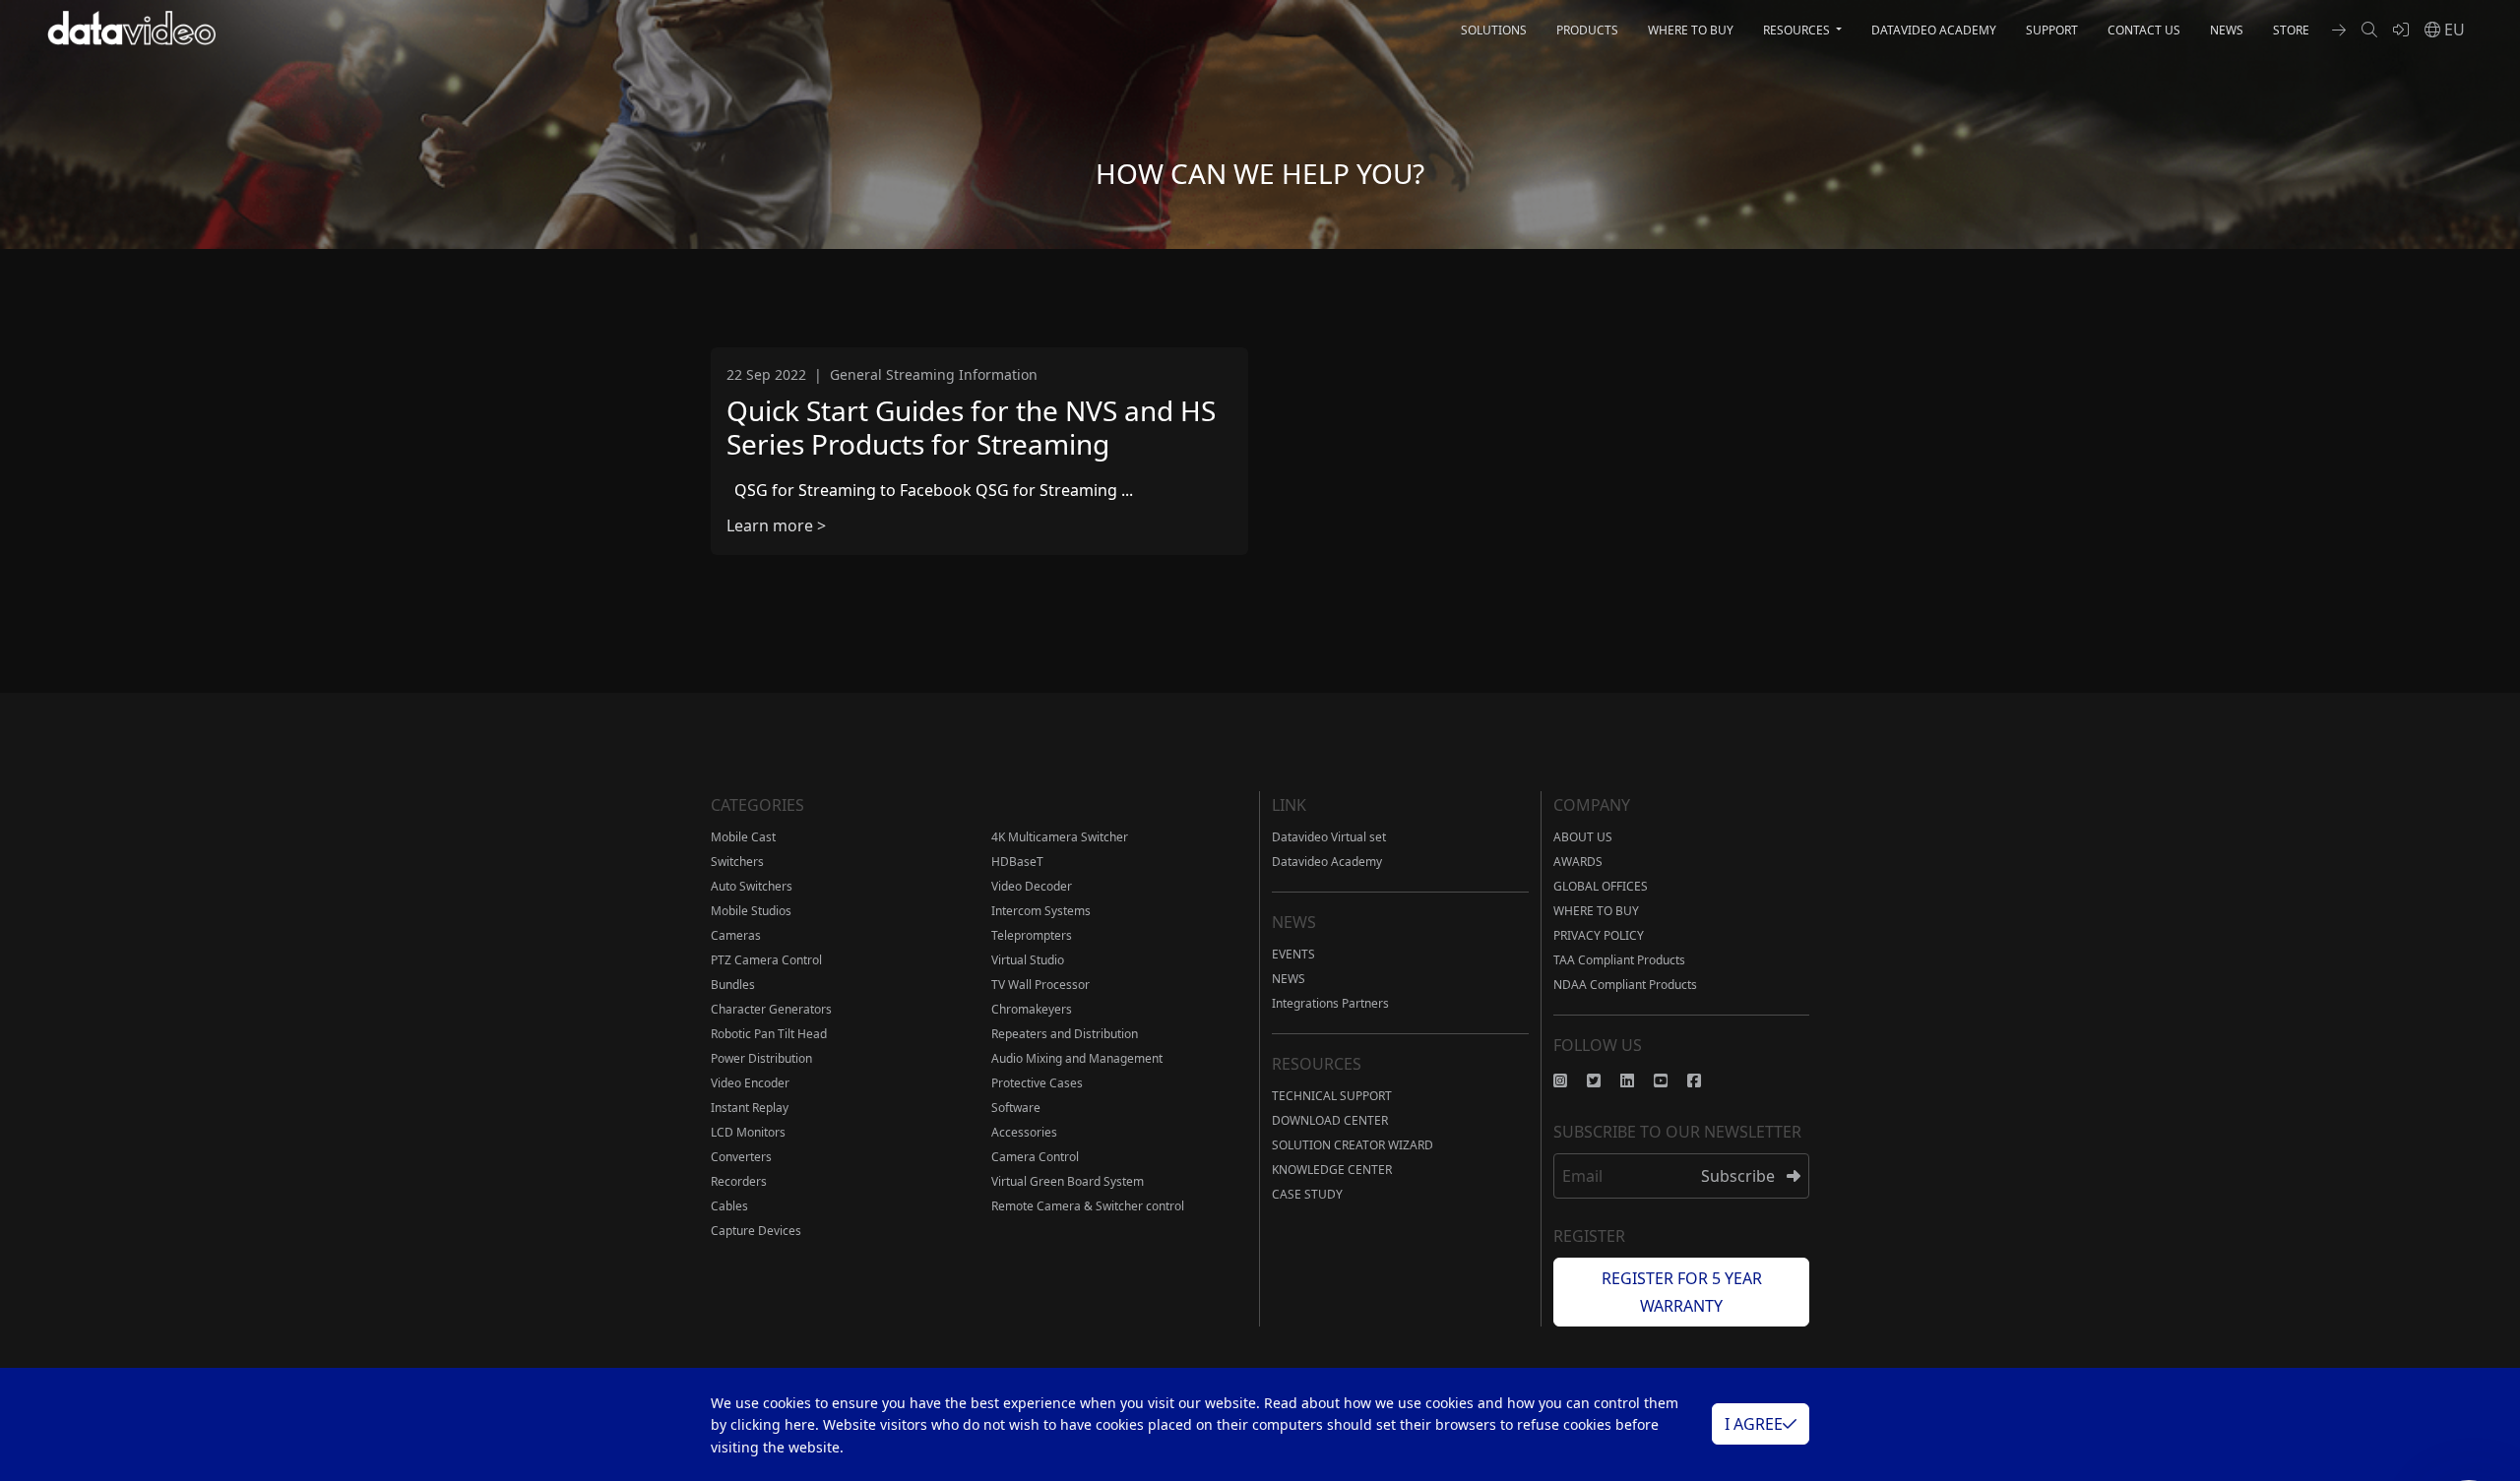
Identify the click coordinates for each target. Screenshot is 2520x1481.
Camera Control (1035, 1157)
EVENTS (1293, 954)
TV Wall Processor (1040, 985)
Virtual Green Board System (1068, 1181)
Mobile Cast (743, 837)
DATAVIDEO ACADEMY (1934, 30)
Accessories (1024, 1132)
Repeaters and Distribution (1065, 1034)
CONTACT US (2144, 30)
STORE (2291, 30)
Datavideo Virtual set (1329, 837)
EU (2453, 30)
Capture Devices (756, 1231)
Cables (729, 1206)
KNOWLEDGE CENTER (1332, 1170)
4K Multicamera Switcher (1060, 837)
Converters (741, 1157)
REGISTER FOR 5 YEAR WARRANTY (1682, 1292)
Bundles (733, 985)
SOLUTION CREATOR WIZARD (1353, 1145)
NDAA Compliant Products (1625, 985)
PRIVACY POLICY (1599, 935)
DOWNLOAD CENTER (1330, 1120)
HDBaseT (1017, 862)
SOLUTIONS (1494, 30)
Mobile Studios (751, 911)
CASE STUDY (1307, 1194)
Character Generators (771, 1009)
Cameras (736, 935)
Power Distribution (761, 1058)
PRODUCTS (1587, 30)
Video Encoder (750, 1083)
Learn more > (776, 525)
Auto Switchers (752, 886)
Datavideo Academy (1327, 862)
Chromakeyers (1032, 1009)
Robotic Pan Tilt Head (769, 1034)
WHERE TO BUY (1691, 30)
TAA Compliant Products (1619, 960)
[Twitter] (1604, 1080)
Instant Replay (750, 1108)
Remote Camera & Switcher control (1088, 1206)
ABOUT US (1583, 837)
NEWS (2227, 30)
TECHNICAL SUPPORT (1332, 1096)
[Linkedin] (1637, 1080)
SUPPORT (2052, 30)
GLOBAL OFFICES (1601, 886)
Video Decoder (1032, 886)
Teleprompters (1032, 935)
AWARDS (1578, 862)
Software (1016, 1108)
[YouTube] (1670, 1080)
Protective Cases (1037, 1083)
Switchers (737, 862)
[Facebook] (1704, 1080)
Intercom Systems (1041, 911)
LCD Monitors (748, 1132)
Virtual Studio (1028, 960)
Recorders (739, 1181)
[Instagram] (1570, 1080)
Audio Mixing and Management (1077, 1058)
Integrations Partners (1330, 1003)
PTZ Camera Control (766, 960)
